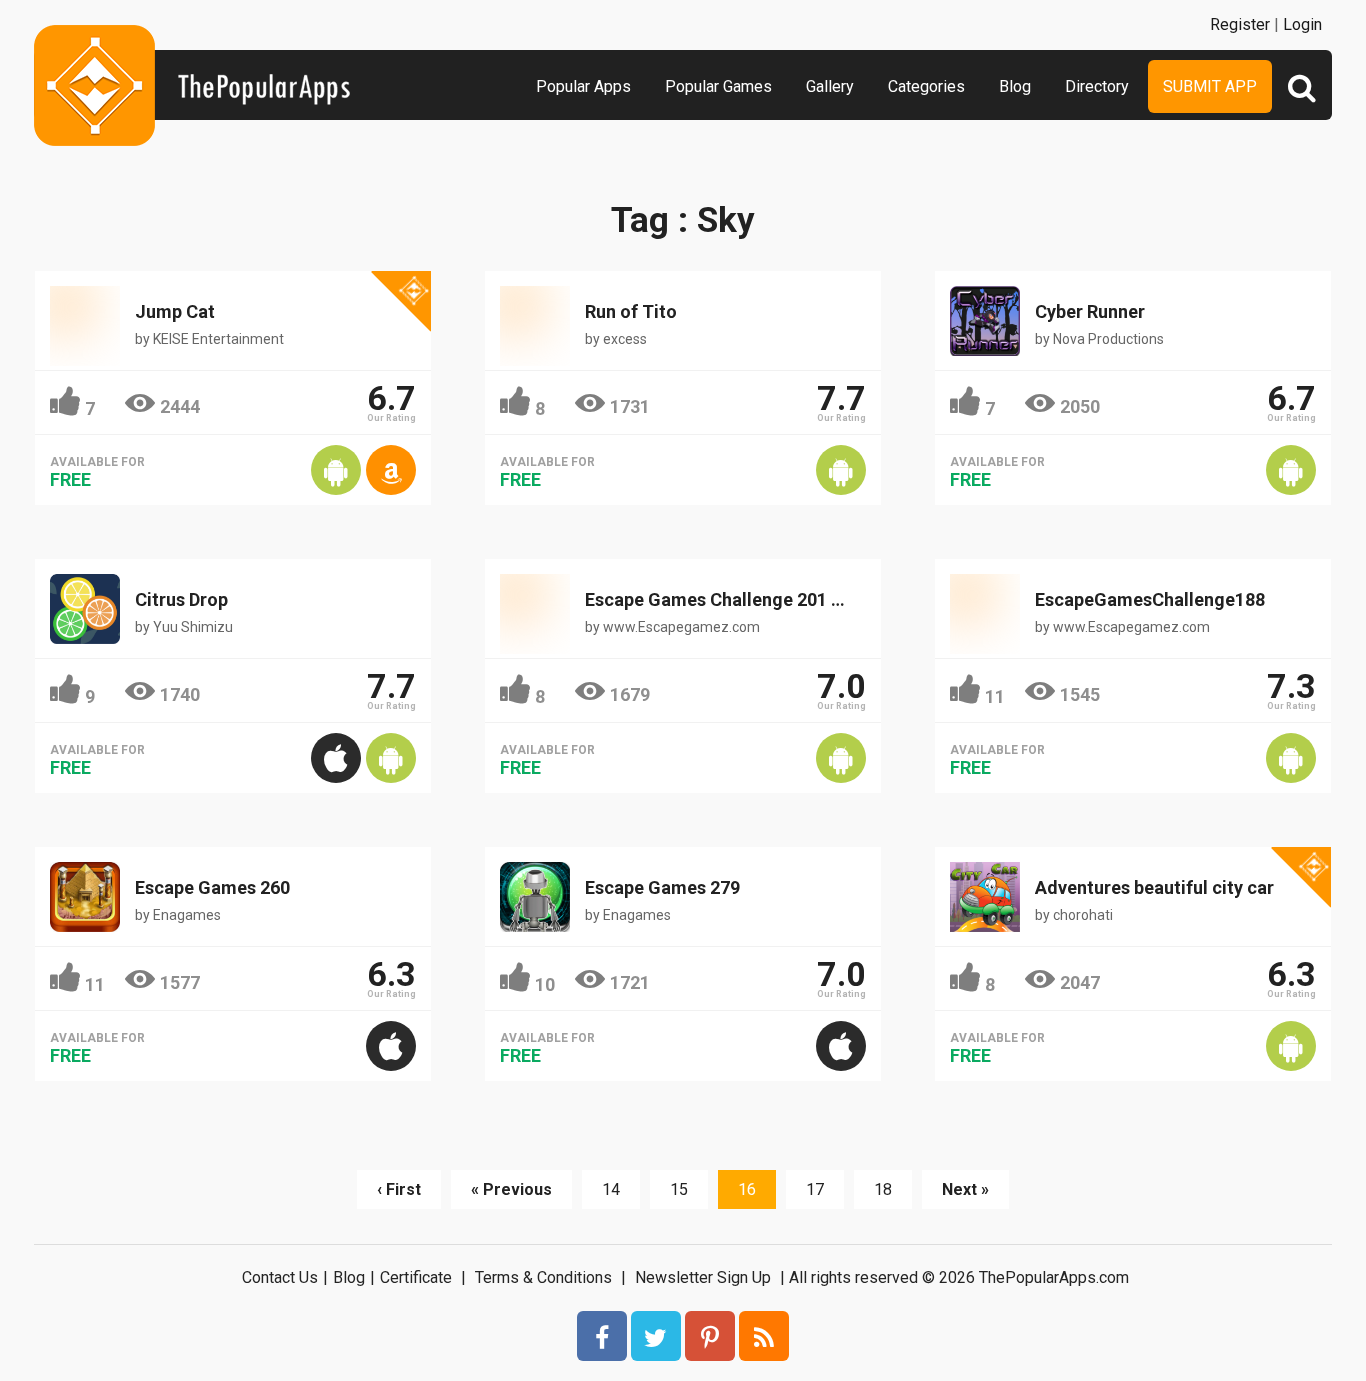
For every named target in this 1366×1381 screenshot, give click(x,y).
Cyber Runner (1090, 311)
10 (545, 984)
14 (611, 1189)
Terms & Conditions (543, 1277)
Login (1302, 24)
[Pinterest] (710, 1336)
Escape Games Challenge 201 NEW (727, 599)
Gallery (830, 86)
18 (883, 1189)
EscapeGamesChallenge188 (1150, 599)
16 (747, 1189)
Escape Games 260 (212, 887)
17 (815, 1189)
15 (679, 1189)
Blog (1015, 86)
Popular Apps (583, 86)
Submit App (1210, 86)
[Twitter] (656, 1336)
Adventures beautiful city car (1154, 887)
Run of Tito (631, 311)
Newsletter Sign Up (703, 1277)
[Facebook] (602, 1336)
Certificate (416, 1277)
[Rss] (764, 1336)
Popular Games (718, 86)
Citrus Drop (181, 599)
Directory (1097, 86)
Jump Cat (175, 311)
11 (995, 696)
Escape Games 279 (662, 887)
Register (1240, 24)
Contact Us (280, 1277)
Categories (926, 86)
